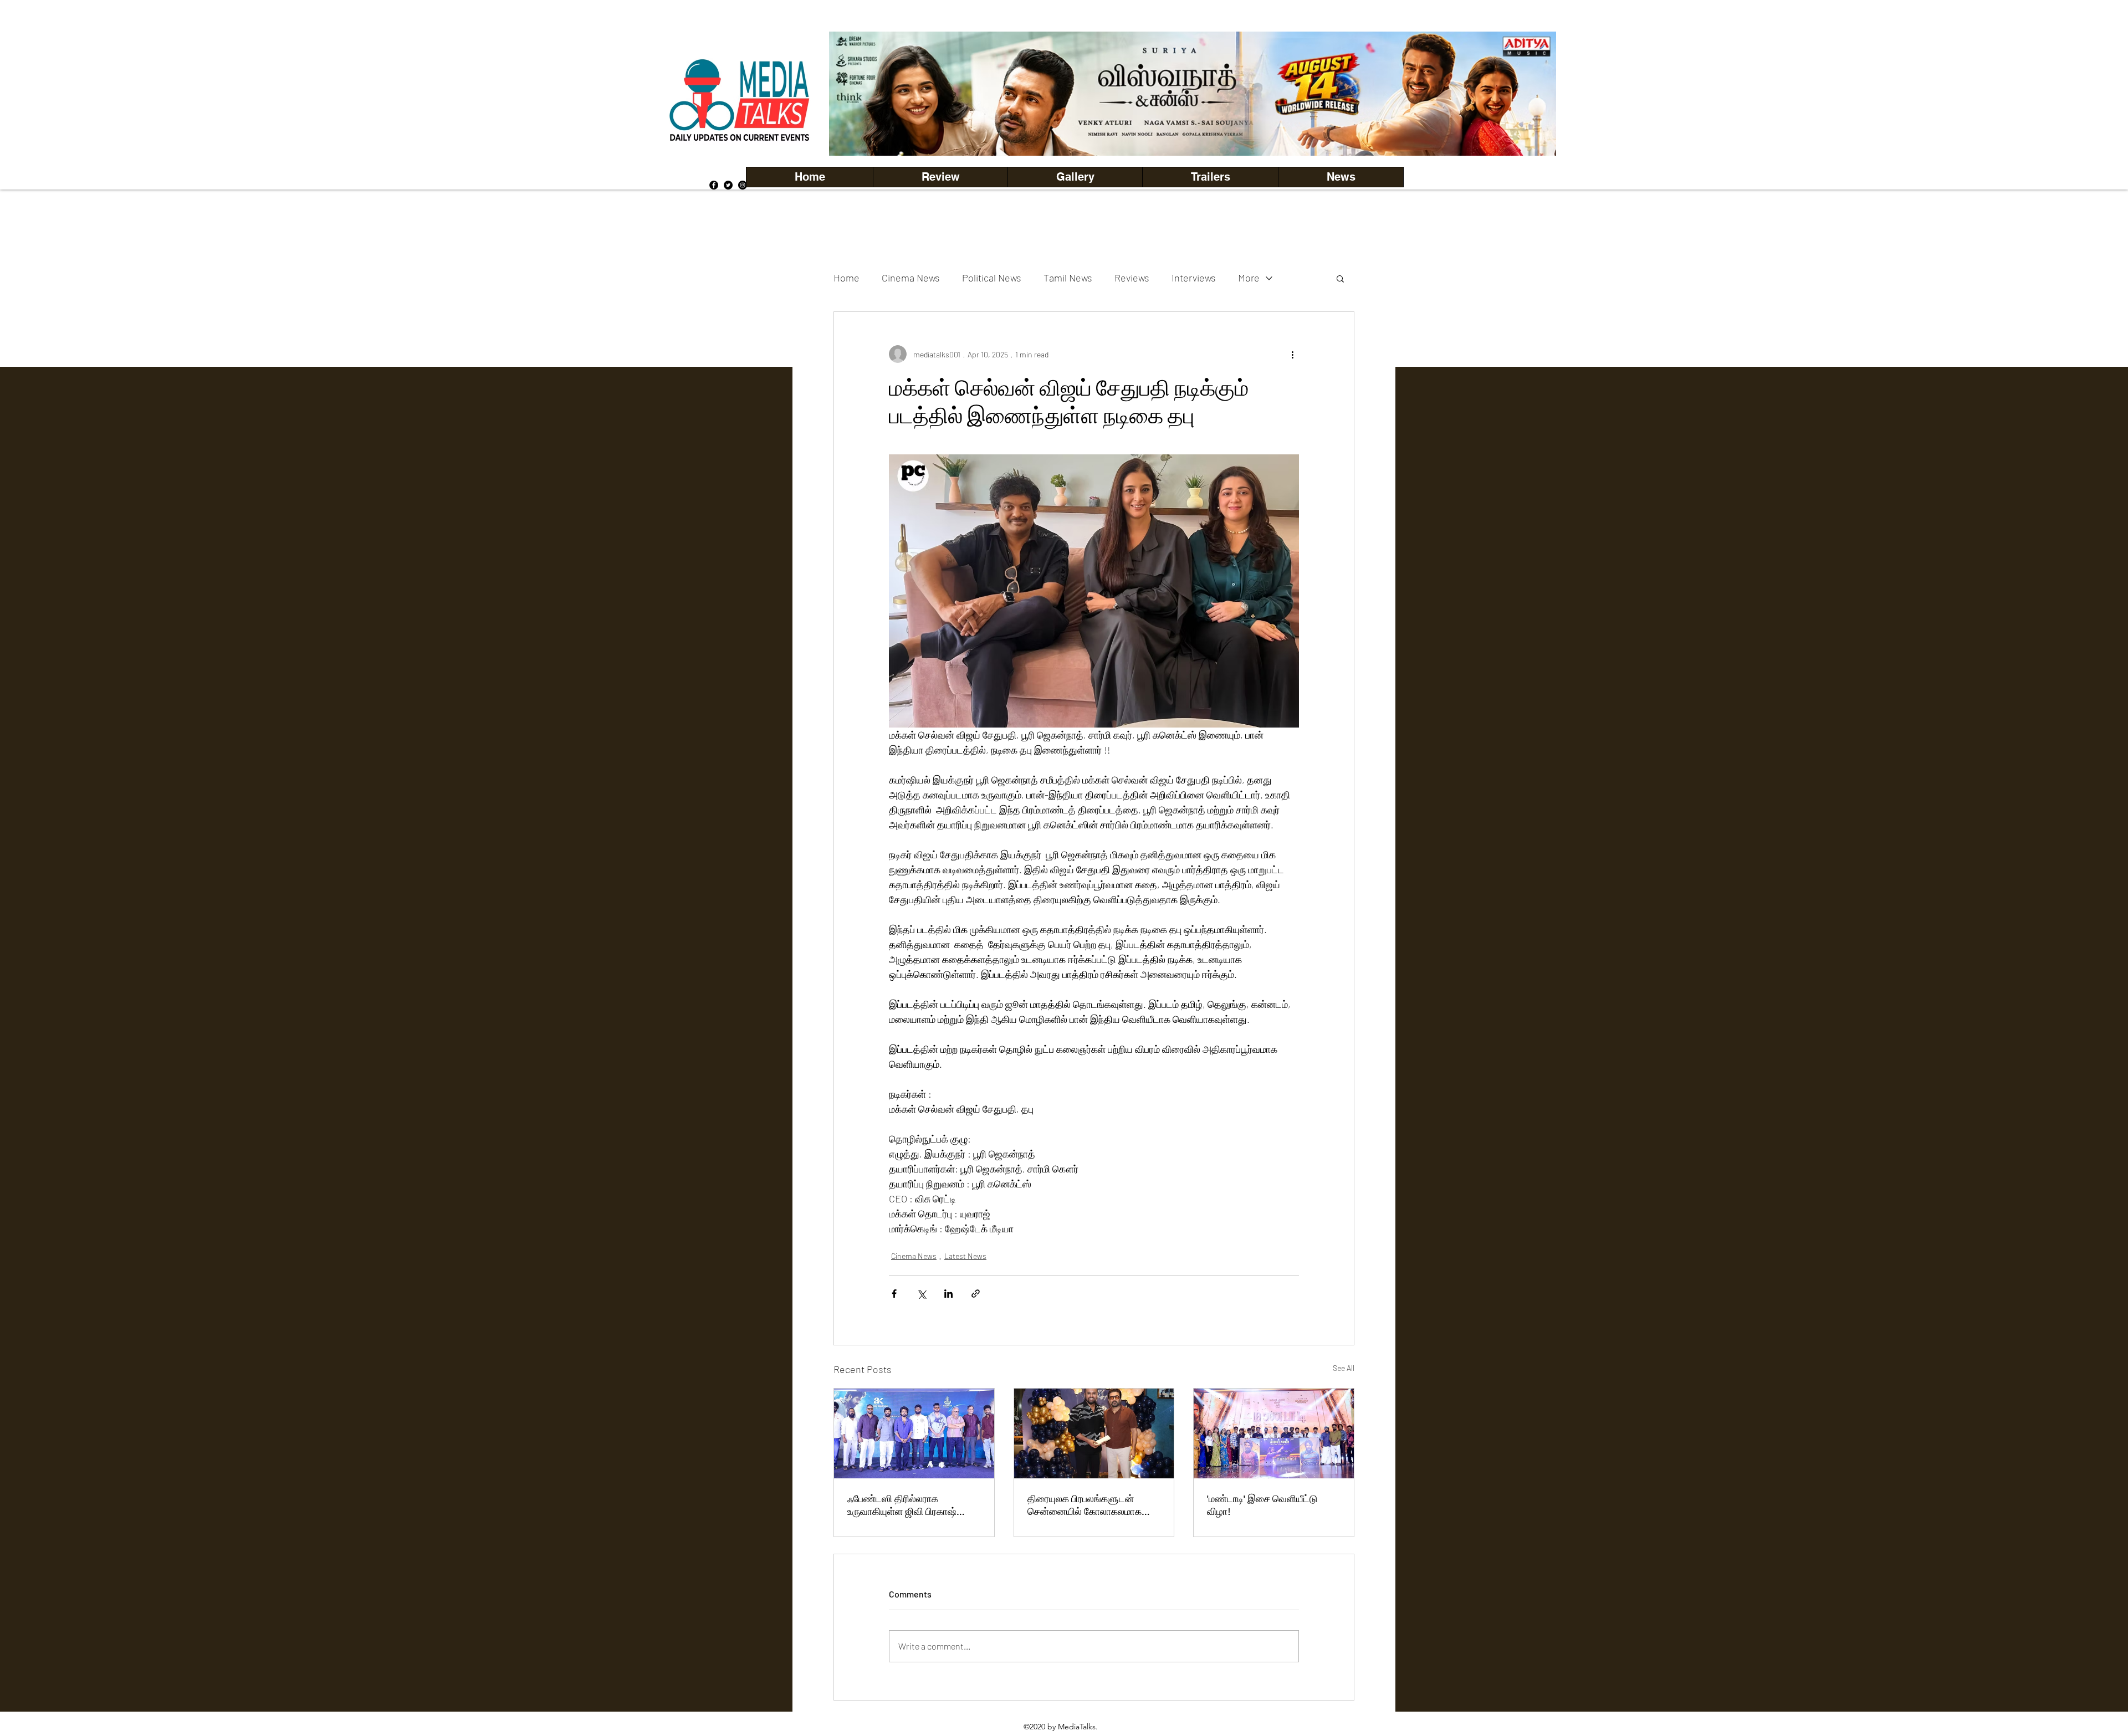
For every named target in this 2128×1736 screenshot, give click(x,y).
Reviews (1132, 278)
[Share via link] (976, 1294)
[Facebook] (714, 185)
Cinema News (911, 278)
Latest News (965, 1256)
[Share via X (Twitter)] (921, 1294)
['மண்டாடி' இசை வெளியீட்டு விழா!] (1274, 1433)
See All (1344, 1368)
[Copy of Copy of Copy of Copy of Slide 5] (1193, 131)
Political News (992, 278)
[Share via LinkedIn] (948, 1294)
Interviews (1194, 278)
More (1249, 278)
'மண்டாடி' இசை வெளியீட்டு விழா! (1262, 1505)
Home (846, 278)
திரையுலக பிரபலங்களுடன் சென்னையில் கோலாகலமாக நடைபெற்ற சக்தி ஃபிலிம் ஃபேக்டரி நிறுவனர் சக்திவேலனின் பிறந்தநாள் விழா (1094, 1505)
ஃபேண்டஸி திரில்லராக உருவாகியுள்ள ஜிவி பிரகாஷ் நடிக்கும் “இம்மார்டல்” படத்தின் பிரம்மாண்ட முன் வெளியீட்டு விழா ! (908, 1505)
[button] (1075, 177)
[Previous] (856, 94)
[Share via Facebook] (894, 1294)
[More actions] (1292, 354)
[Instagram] (743, 185)
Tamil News (1068, 278)
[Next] (1529, 94)
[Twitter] (728, 185)
